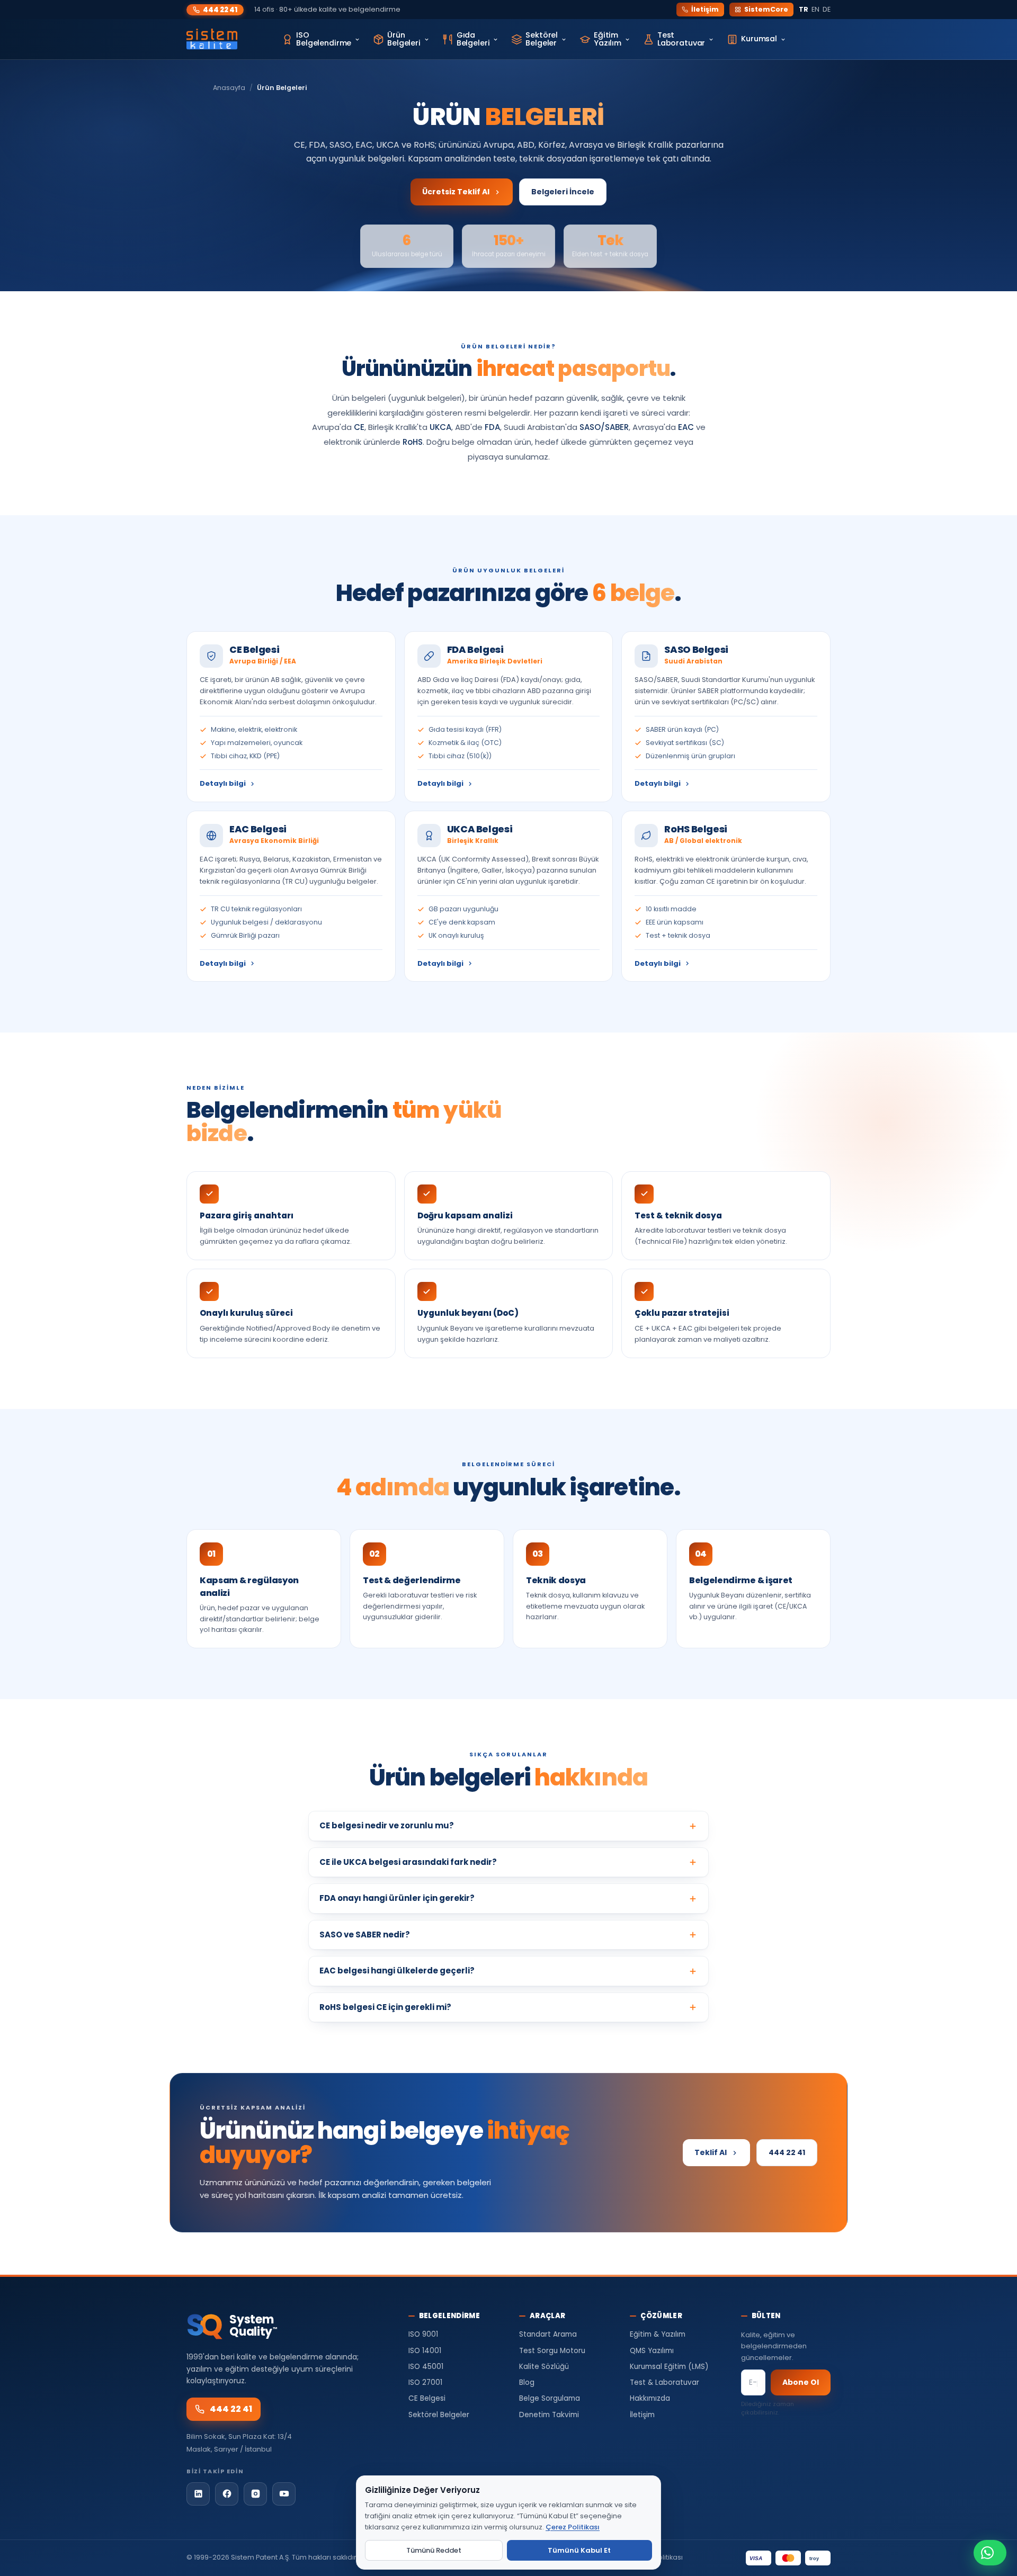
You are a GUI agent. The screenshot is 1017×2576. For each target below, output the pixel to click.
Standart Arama (548, 2334)
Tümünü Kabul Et (579, 2550)
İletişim (705, 9)
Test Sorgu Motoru (552, 2351)
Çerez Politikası (573, 2527)
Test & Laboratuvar (664, 2382)
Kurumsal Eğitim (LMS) (669, 2367)
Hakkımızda (650, 2398)
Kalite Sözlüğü (544, 2367)
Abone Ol (801, 2382)
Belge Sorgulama (550, 2398)
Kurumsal (759, 39)
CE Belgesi (254, 649)
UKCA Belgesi (480, 829)
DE (827, 9)
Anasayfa (229, 88)
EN (815, 9)
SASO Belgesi (696, 649)
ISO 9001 (423, 2334)
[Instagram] (255, 2494)
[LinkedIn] (198, 2494)
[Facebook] (227, 2494)
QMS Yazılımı (652, 2351)
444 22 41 (220, 10)
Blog (527, 2382)
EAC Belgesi (258, 829)
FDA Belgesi (475, 649)
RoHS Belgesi (696, 829)
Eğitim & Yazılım (658, 2334)
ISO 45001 (426, 2367)
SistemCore (766, 9)
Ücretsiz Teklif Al (456, 192)
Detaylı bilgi (223, 783)
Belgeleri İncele (563, 192)
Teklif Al (711, 2152)
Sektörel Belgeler (439, 2415)
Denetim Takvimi (549, 2415)
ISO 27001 (425, 2382)
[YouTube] (284, 2494)
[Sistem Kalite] (212, 39)
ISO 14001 (425, 2351)
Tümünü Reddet (434, 2550)
